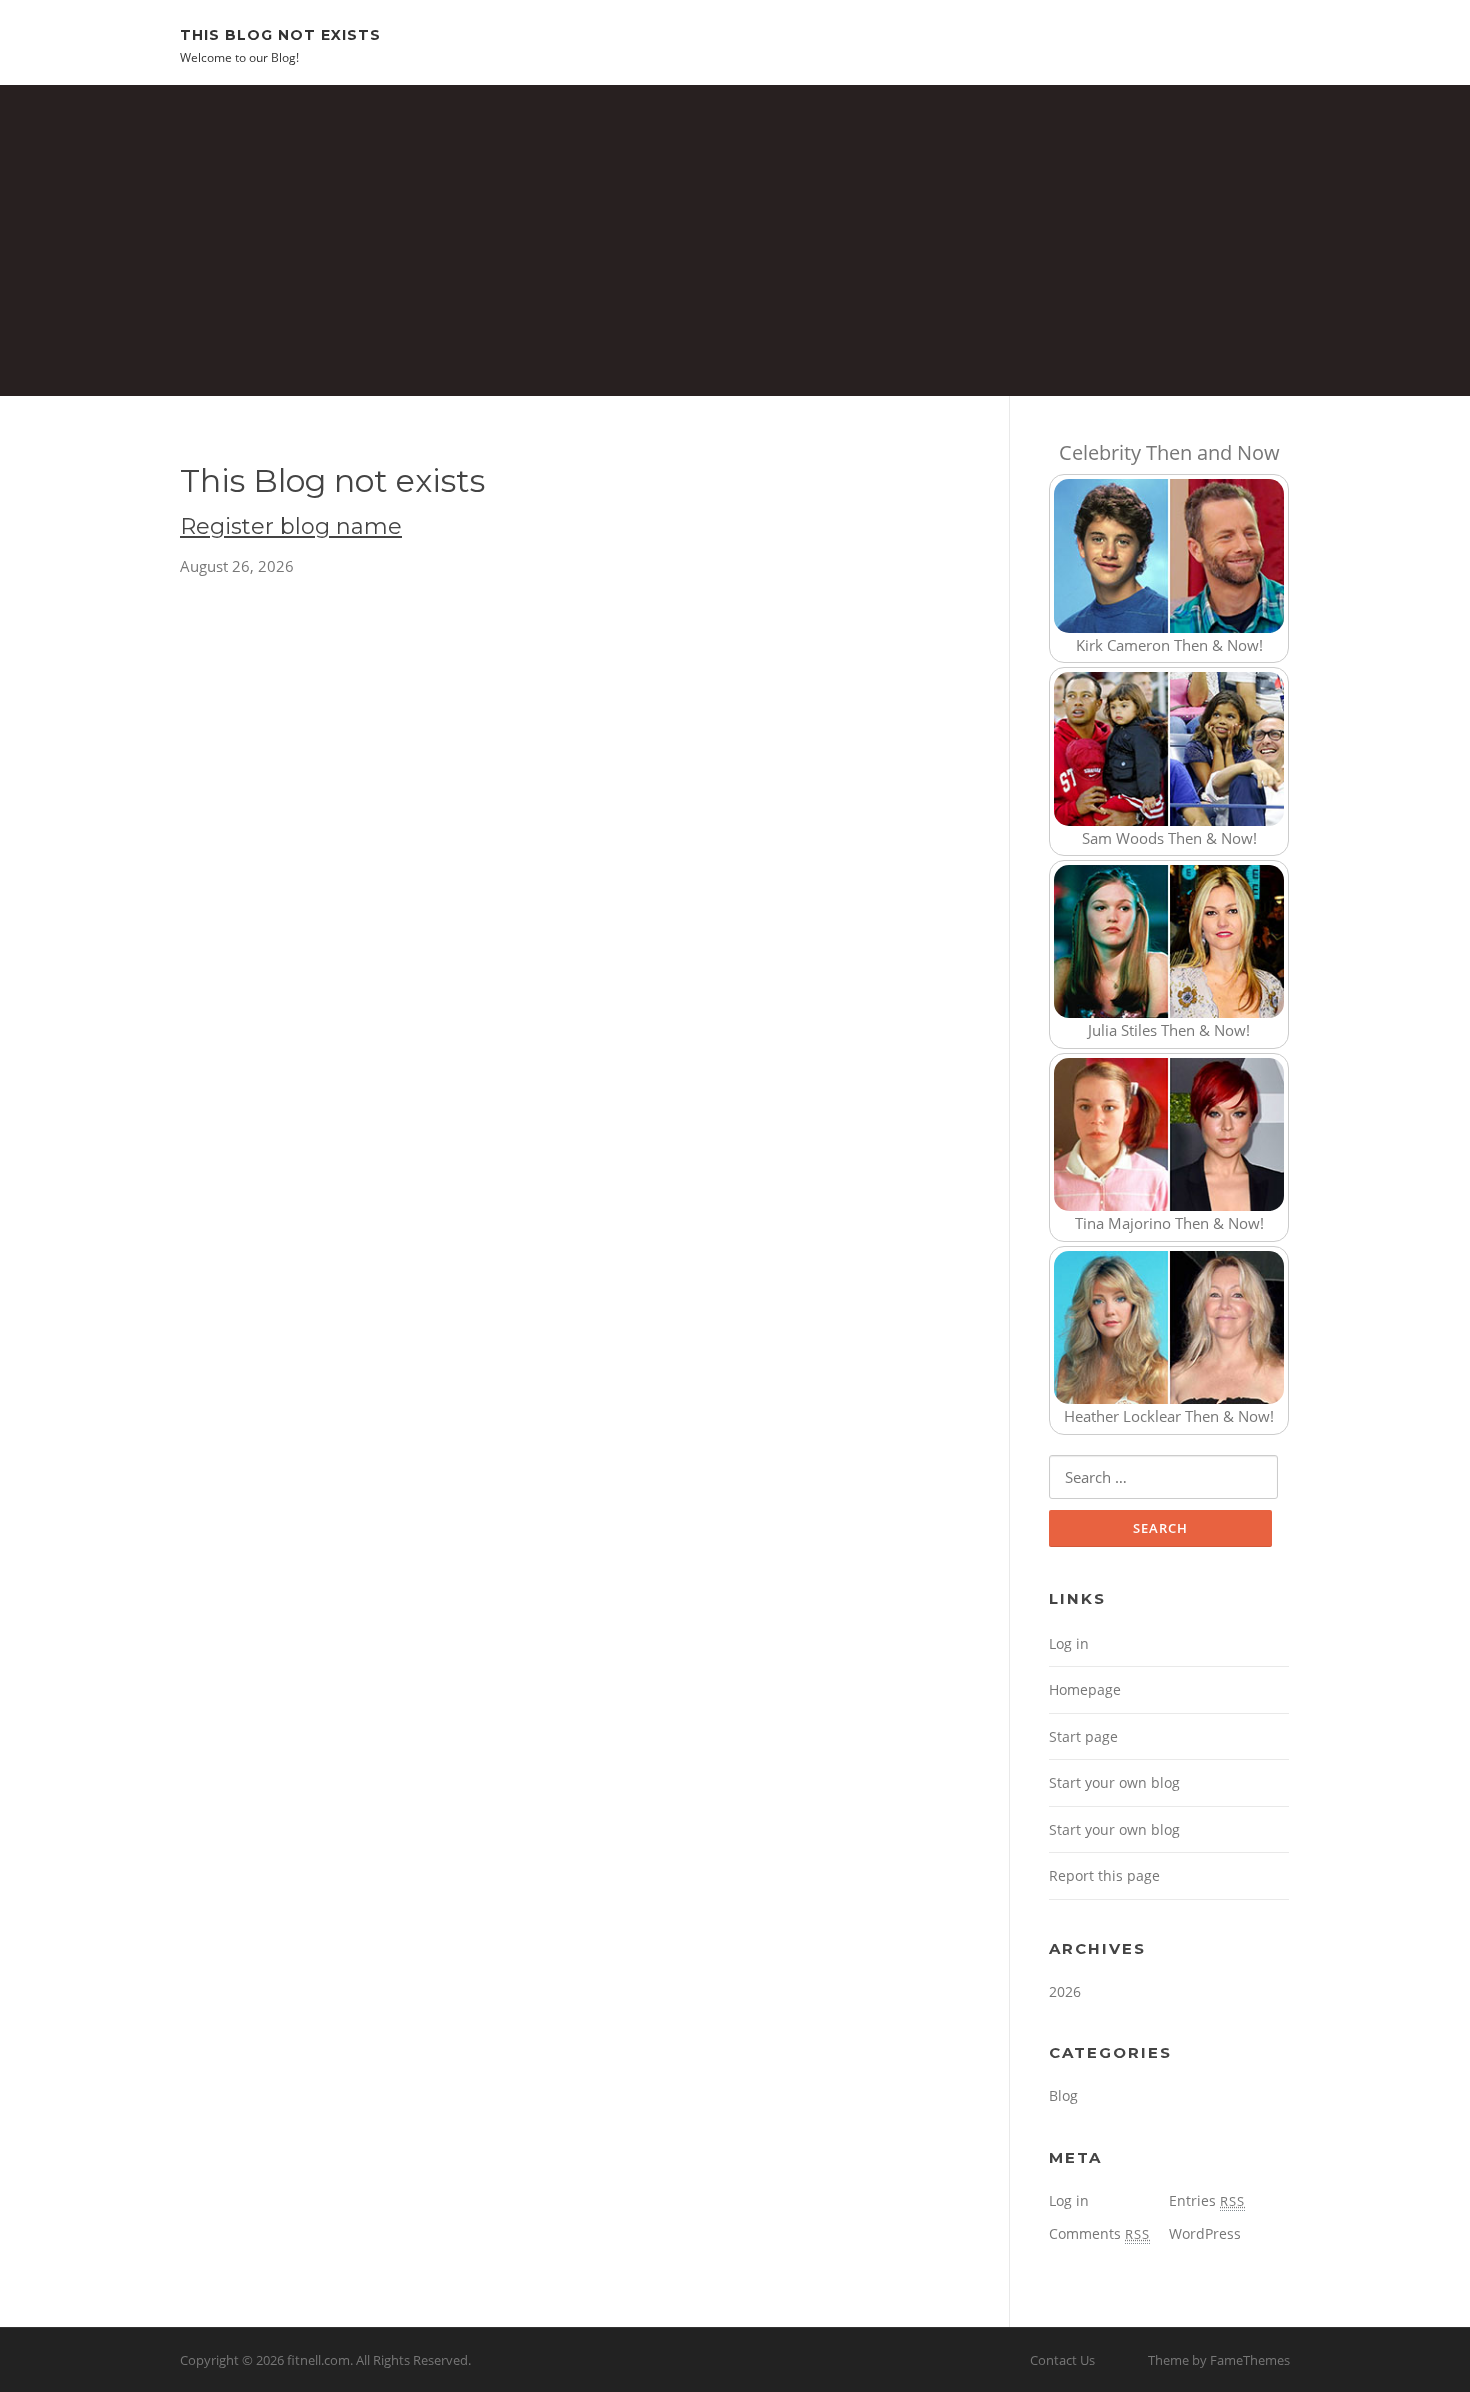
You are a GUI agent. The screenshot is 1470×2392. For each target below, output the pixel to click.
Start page (1083, 1736)
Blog (1063, 2095)
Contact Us (1062, 2360)
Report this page (1104, 1875)
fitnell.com (318, 2360)
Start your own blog (1114, 1782)
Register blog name (291, 526)
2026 (1065, 1991)
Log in (1069, 1643)
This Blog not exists (280, 34)
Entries (1207, 2200)
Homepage (1085, 1689)
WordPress (1205, 2233)
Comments (1099, 2233)
